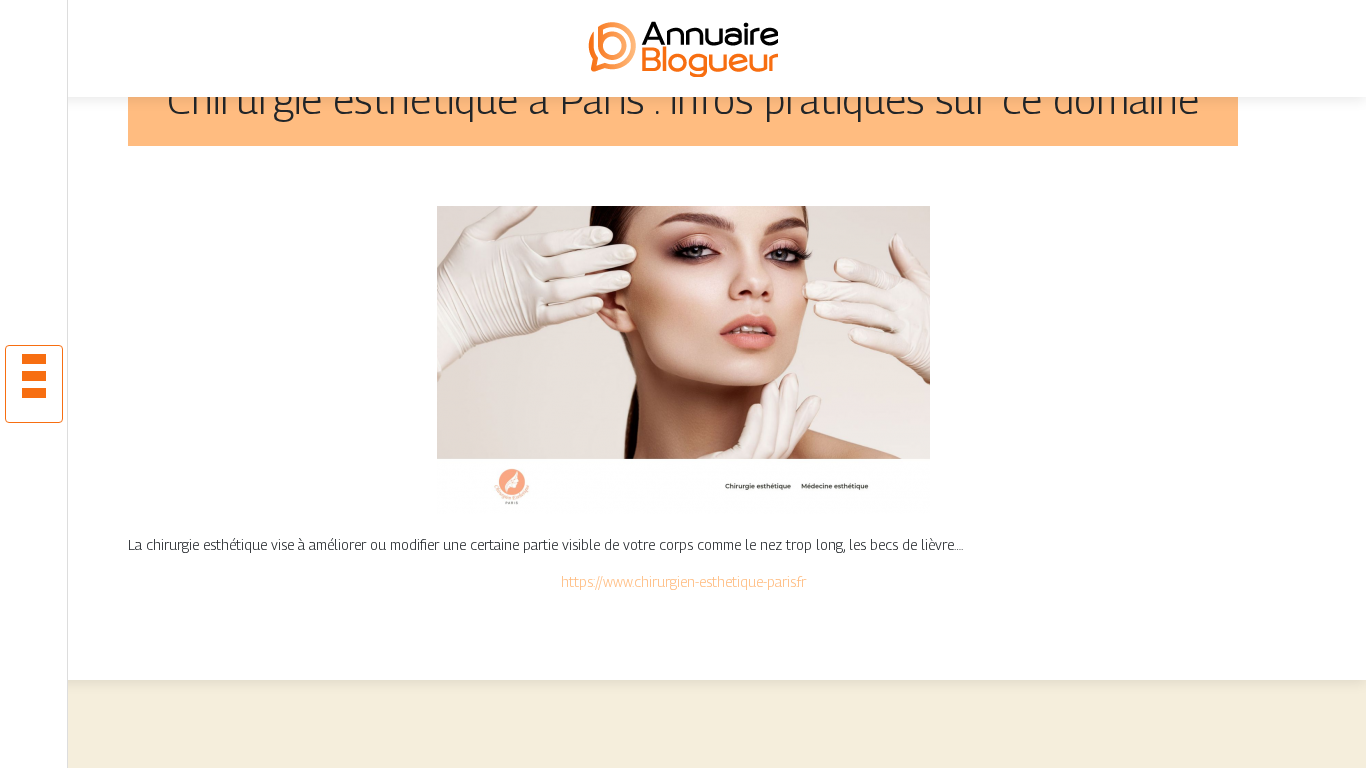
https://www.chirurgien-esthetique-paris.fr (683, 581)
